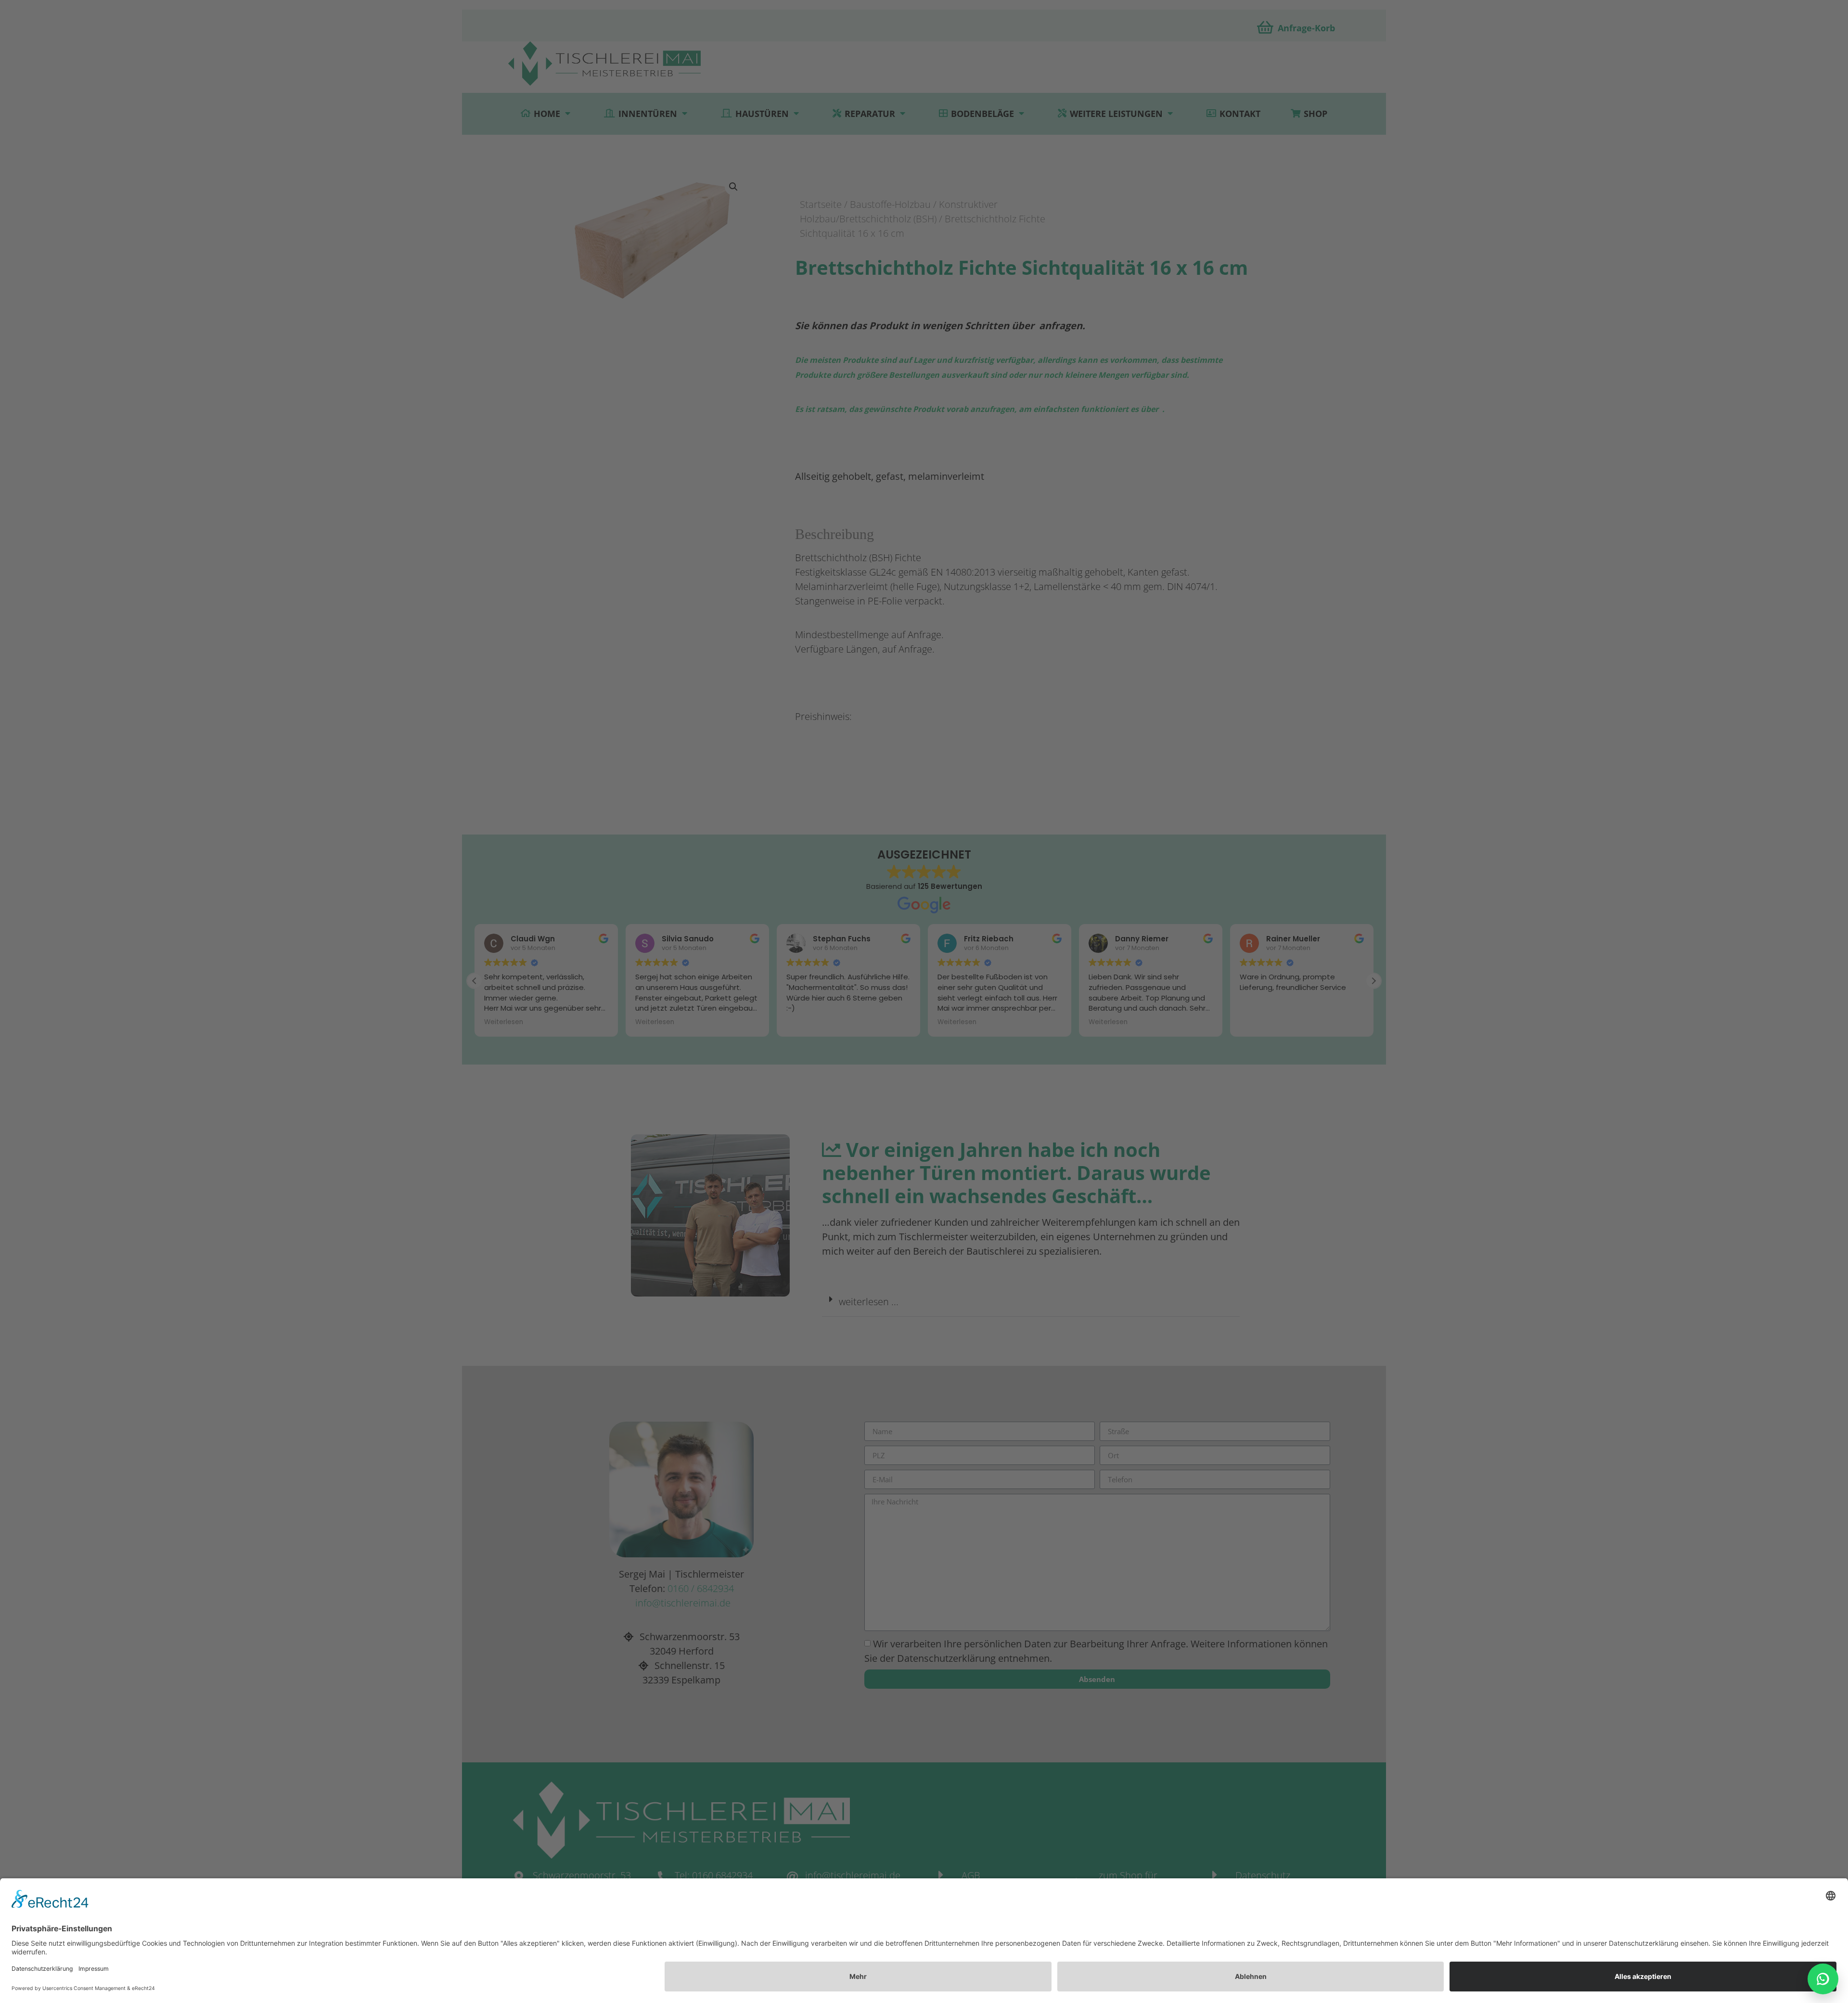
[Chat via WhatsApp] (1823, 1979)
